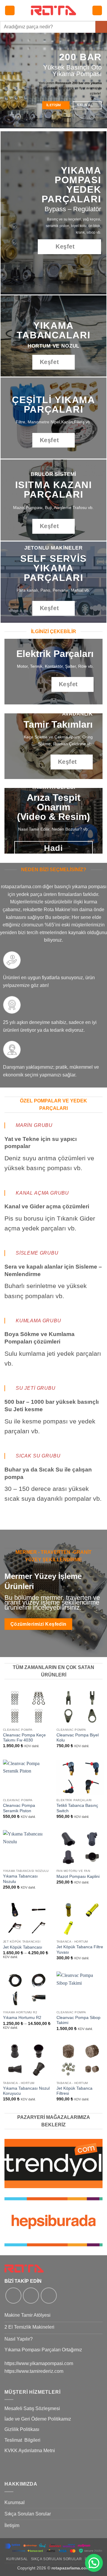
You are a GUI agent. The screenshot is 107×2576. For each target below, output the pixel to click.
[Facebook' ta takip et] (13, 2296)
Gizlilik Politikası (22, 2429)
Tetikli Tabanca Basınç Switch (77, 1808)
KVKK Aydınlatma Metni (30, 2451)
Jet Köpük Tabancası (23, 1947)
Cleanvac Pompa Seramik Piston (19, 1808)
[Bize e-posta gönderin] (49, 2296)
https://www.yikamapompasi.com (39, 2363)
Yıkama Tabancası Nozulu (20, 1879)
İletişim (12, 2525)
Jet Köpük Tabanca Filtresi (74, 2091)
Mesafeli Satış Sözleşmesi (32, 2408)
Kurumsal (15, 2502)
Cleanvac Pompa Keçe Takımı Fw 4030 (24, 1738)
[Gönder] (101, 27)
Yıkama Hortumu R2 (22, 2018)
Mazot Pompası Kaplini (78, 1877)
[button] (10, 11)
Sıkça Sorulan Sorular (28, 2514)
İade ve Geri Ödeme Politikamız (38, 2419)
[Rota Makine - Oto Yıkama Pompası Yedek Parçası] (53, 10)
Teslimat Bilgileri (22, 2440)
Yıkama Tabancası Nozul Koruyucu (26, 2091)
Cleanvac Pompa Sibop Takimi (78, 2020)
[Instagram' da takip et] (31, 2296)
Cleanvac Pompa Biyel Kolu (78, 1738)
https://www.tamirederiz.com (34, 2371)
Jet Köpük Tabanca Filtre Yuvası (80, 1950)
